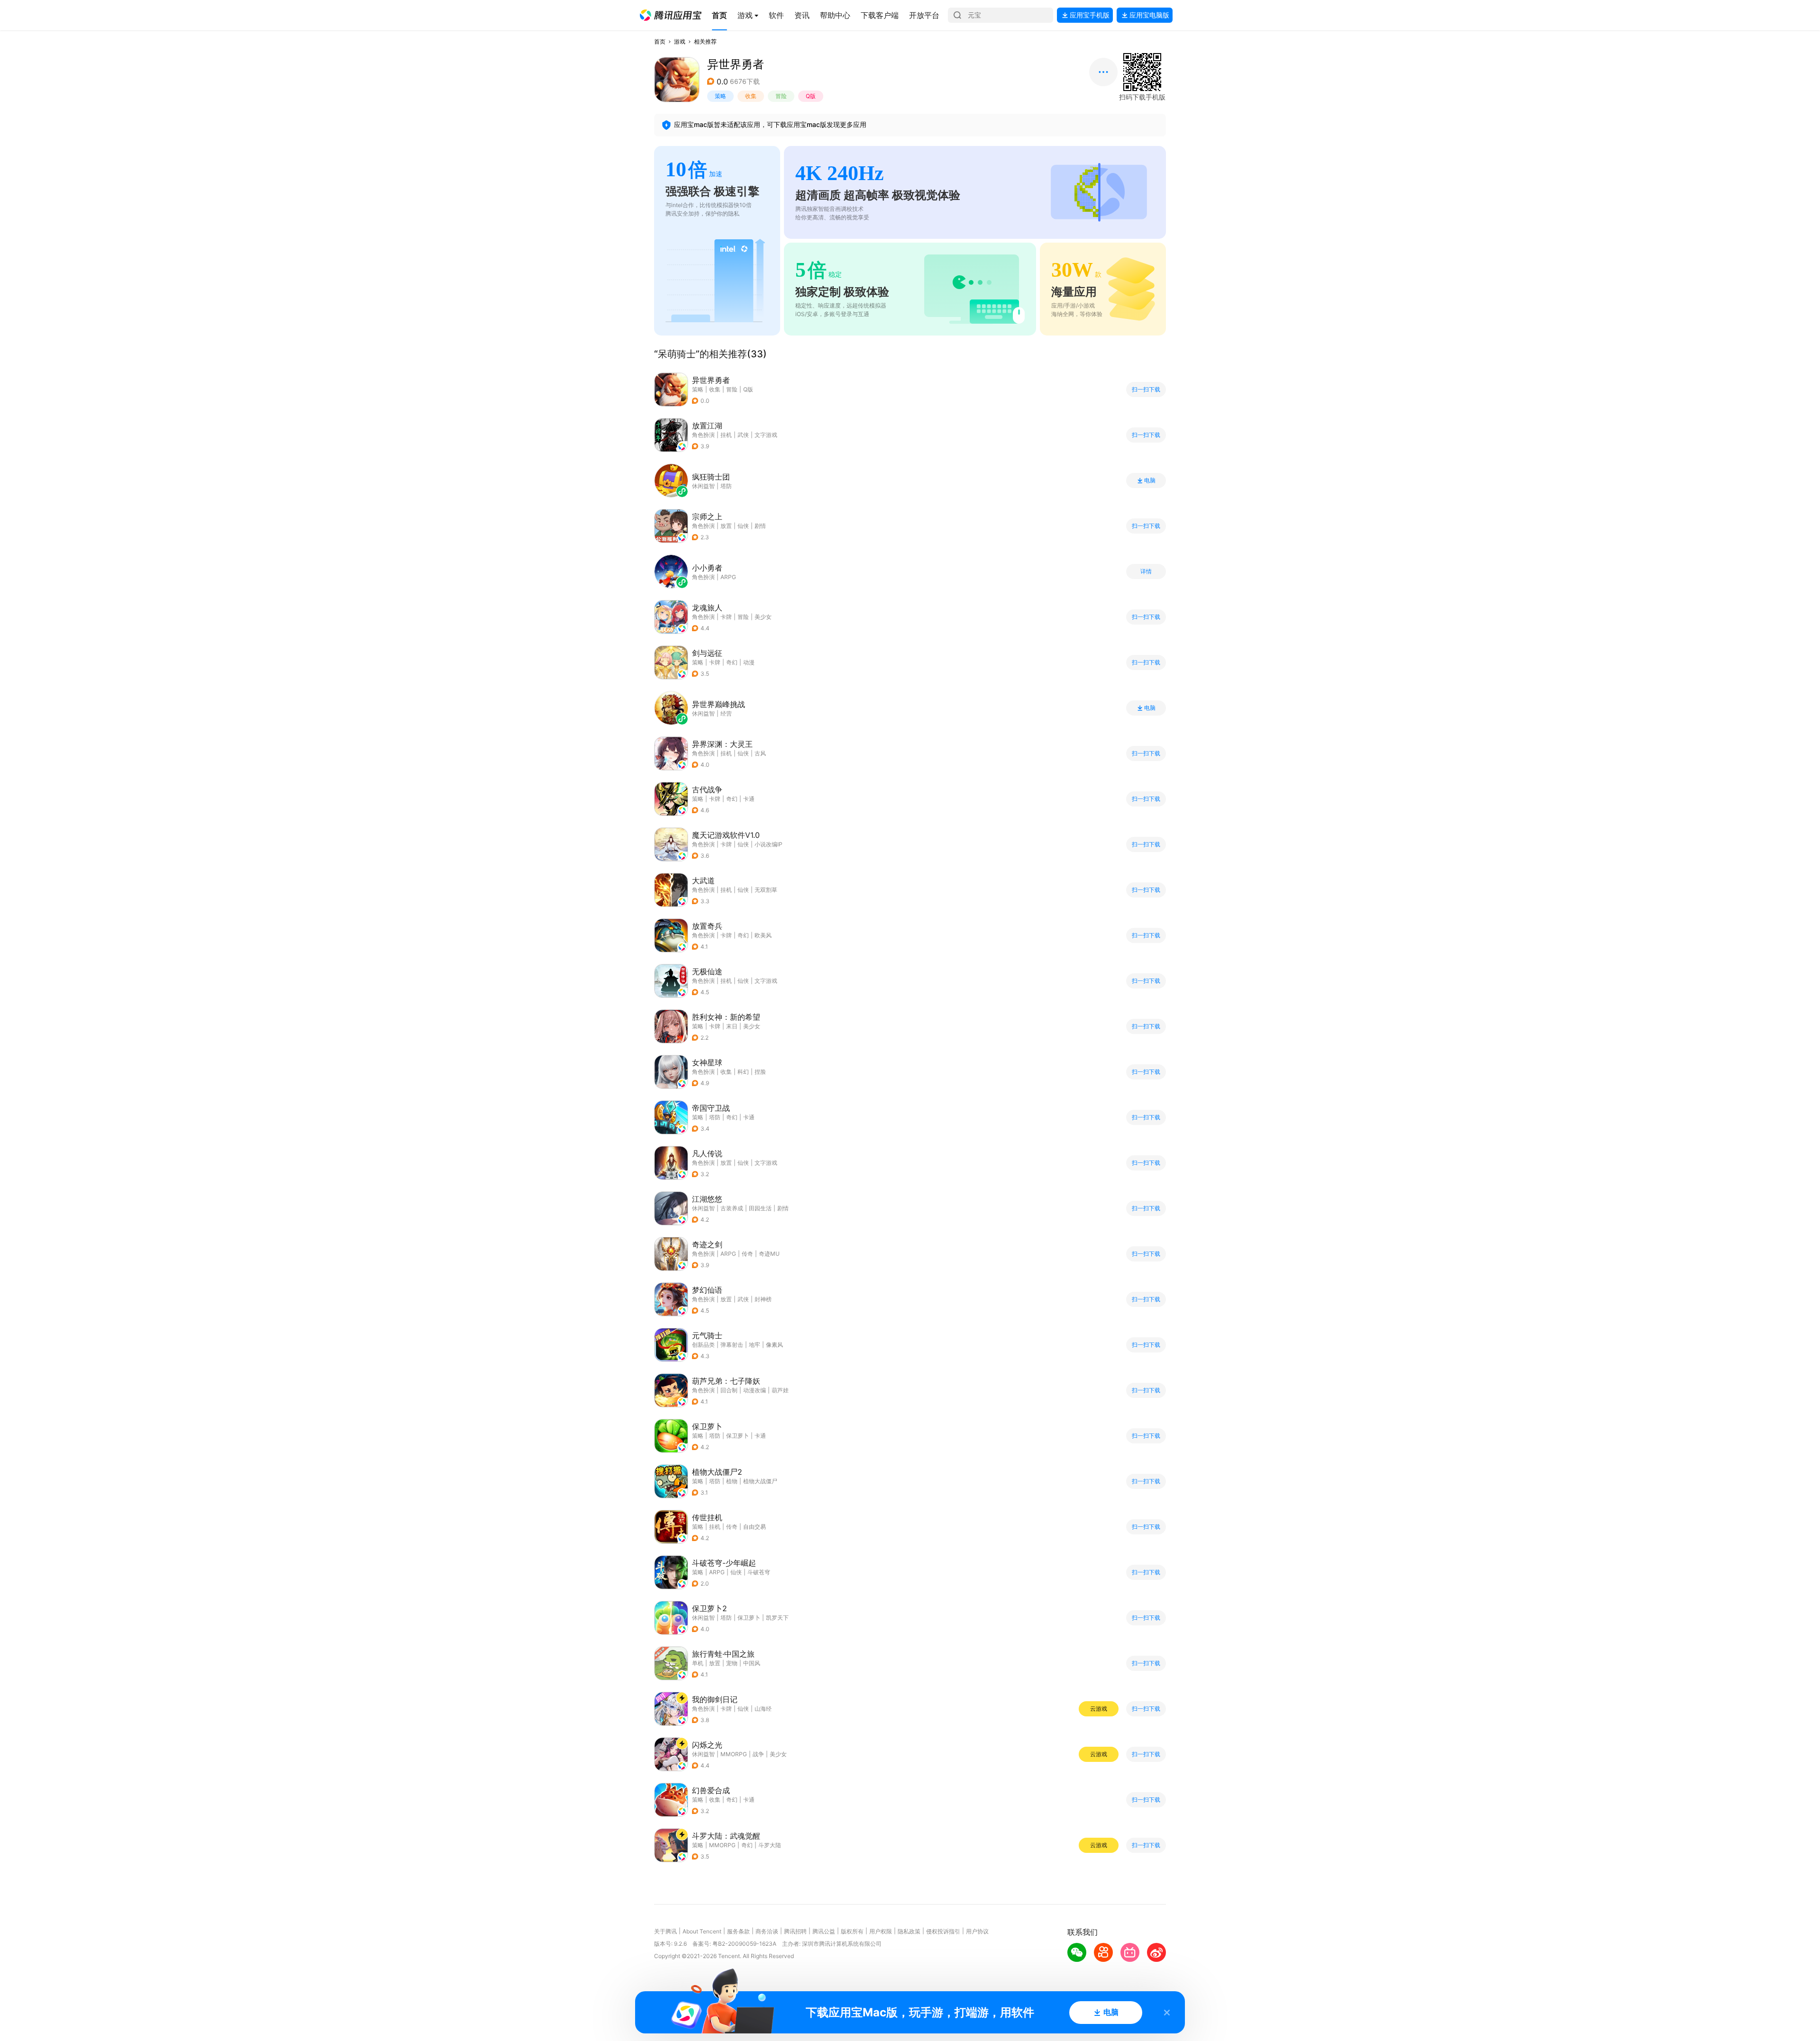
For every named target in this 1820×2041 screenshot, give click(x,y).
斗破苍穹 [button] (759, 1572)
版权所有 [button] (852, 1931)
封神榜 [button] (763, 1299)
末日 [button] (732, 1026)
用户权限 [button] (881, 1931)
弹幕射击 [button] (732, 1345)
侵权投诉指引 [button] (943, 1931)
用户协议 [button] (977, 1931)
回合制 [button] (729, 1390)
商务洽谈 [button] (767, 1931)
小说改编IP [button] (769, 844)
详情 (1146, 571)
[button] (671, 15)
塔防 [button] (715, 1117)
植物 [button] (732, 1481)
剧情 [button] (760, 526)
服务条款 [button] (738, 1931)
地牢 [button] (755, 1345)
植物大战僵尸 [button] (760, 1481)
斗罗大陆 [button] (770, 1845)
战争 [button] (758, 1754)
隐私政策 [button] (909, 1931)
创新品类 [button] (703, 1345)
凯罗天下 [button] (777, 1618)
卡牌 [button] (726, 617)
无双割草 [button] (766, 890)
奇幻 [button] (732, 662)
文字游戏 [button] (766, 435)
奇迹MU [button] (769, 1254)
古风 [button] (760, 753)
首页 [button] (660, 41)
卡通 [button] (749, 799)
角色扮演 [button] (703, 435)
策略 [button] (720, 96)
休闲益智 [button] (703, 1208)
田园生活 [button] (760, 1208)
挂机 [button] (726, 435)
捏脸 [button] (760, 1072)
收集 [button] (751, 96)
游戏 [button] (680, 41)
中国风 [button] (752, 1663)
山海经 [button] (763, 1709)
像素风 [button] (774, 1345)
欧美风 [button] (763, 935)
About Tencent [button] (702, 1931)
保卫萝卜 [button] (737, 1436)
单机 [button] (698, 1663)
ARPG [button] (728, 1254)
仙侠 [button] (743, 526)
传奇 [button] (747, 1254)
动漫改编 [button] (755, 1390)
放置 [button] (726, 526)
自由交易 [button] (755, 1527)
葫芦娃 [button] (780, 1390)
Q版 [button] (811, 96)
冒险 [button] (781, 96)
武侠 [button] (743, 435)
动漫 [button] (749, 662)
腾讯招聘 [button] (795, 1931)
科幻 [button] (743, 1072)
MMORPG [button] (734, 1754)
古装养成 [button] (732, 1208)
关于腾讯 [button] (665, 1931)
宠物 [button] (732, 1663)
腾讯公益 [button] (824, 1931)
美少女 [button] (763, 617)
